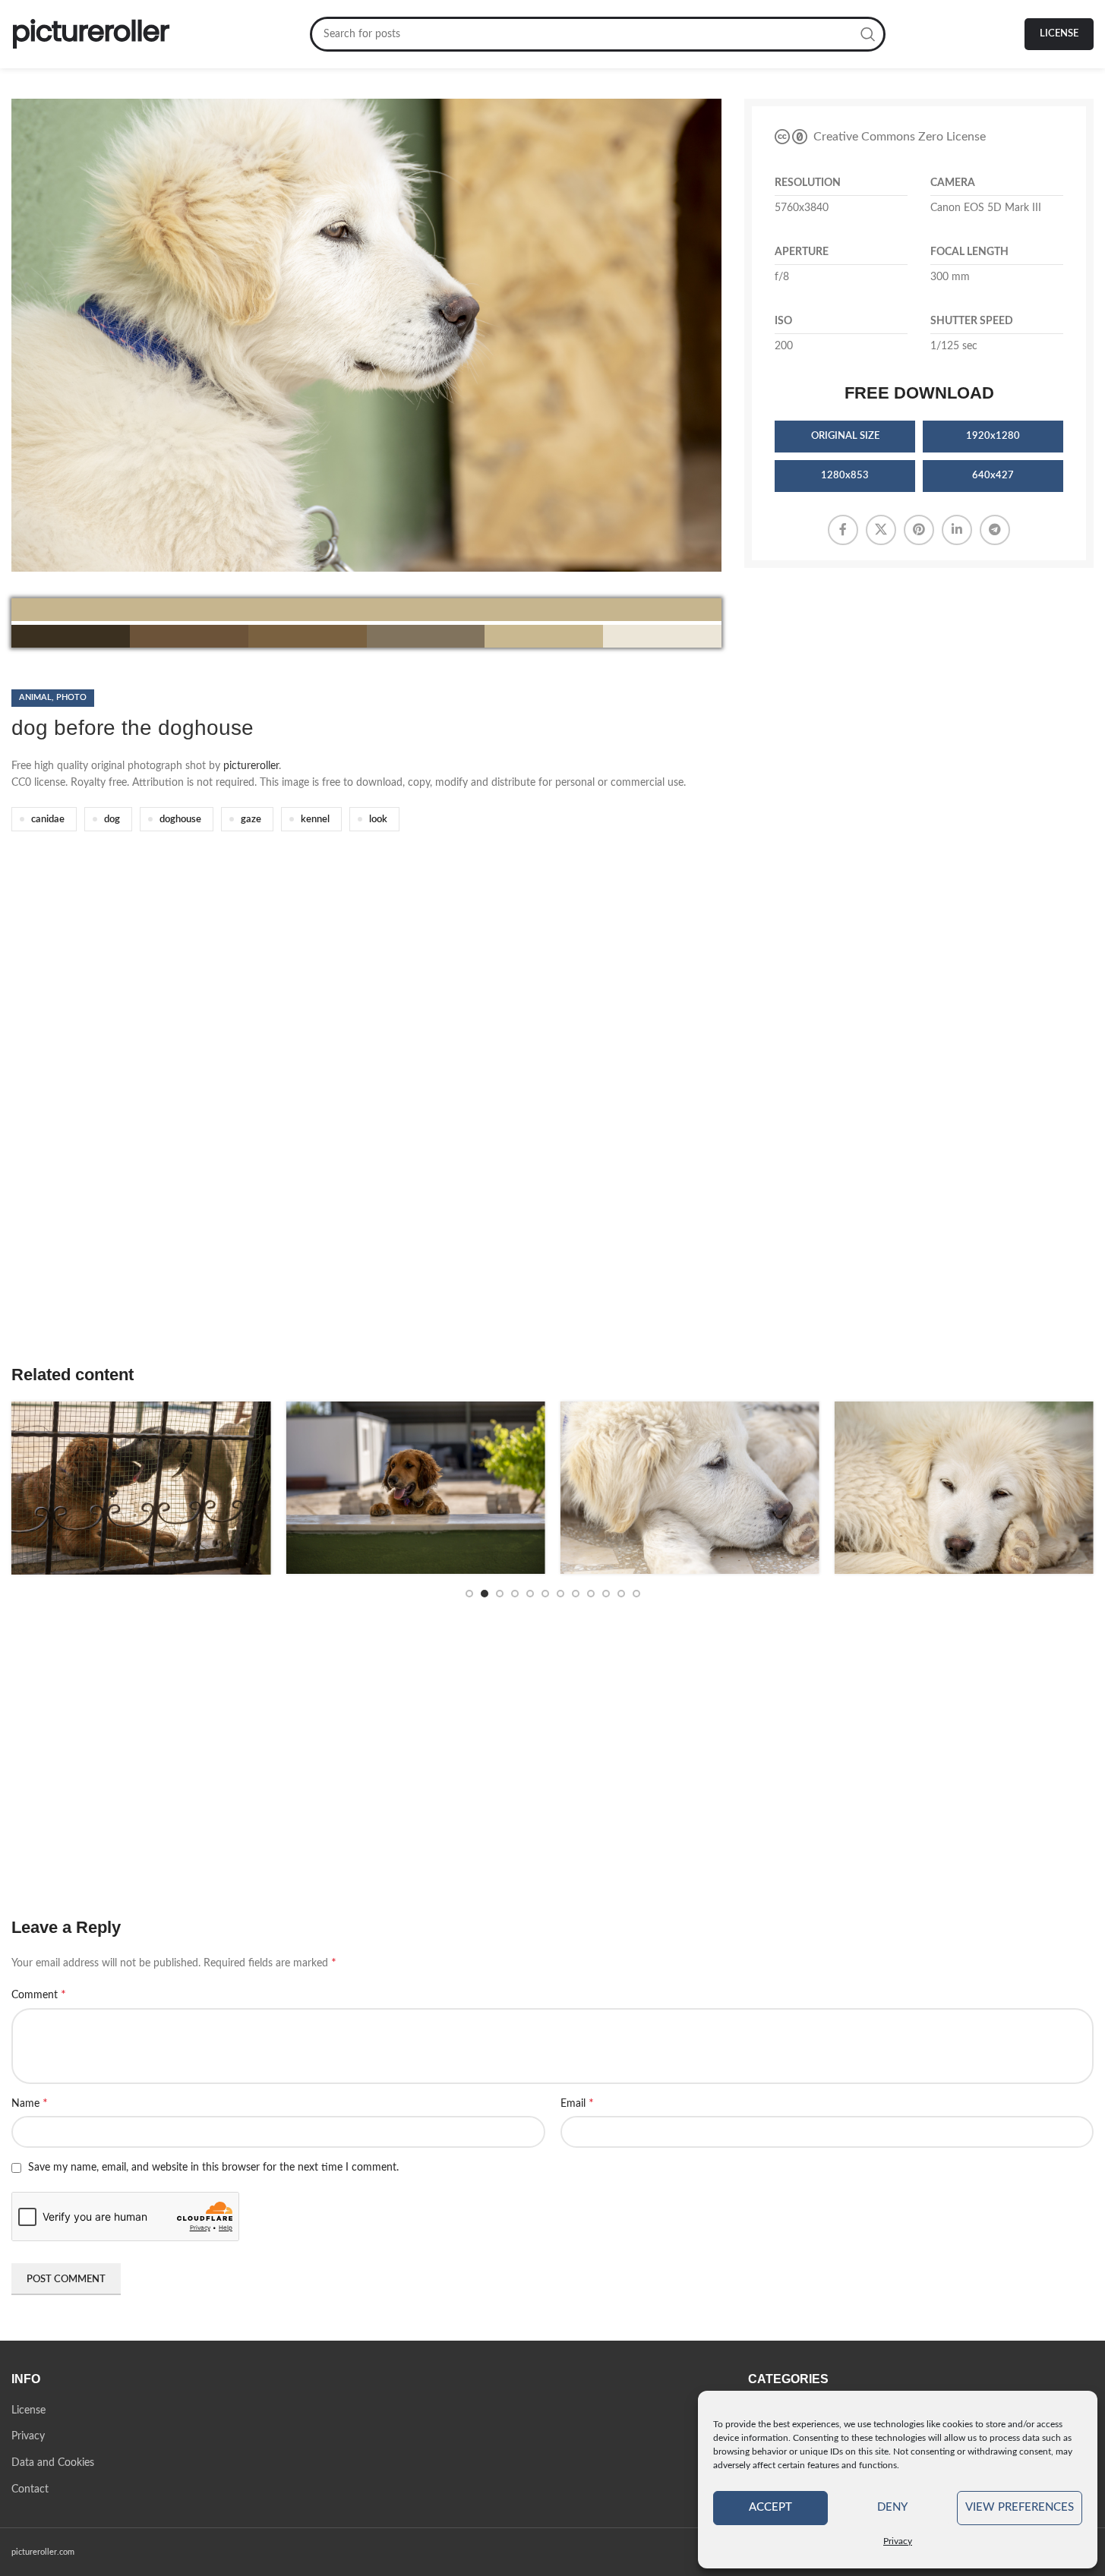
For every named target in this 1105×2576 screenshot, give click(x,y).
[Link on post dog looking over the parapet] (385, 1488)
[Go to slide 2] (485, 1594)
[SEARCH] (868, 34)
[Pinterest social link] (919, 530)
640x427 (993, 476)
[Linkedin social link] (957, 530)
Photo (71, 697)
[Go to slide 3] (500, 1594)
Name (30, 2103)
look (378, 819)
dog (112, 819)
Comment (39, 1994)
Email (577, 2103)
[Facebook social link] (843, 530)
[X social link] (881, 530)
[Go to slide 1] (469, 1594)
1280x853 (845, 476)
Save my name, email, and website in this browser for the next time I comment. (213, 2168)
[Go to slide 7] (560, 1594)
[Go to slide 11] (621, 1594)
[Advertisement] (467, 1120)
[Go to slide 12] (636, 1594)
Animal (35, 697)
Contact (30, 2489)
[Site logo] (91, 34)
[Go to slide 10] (606, 1594)
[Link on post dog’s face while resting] (933, 1488)
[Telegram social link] (995, 530)
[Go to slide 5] (530, 1594)
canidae (48, 819)
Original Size (845, 436)
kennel (315, 819)
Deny (892, 2507)
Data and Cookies (53, 2463)
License (1059, 34)
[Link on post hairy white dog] (659, 1488)
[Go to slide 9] (591, 1594)
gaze (251, 819)
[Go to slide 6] (545, 1594)
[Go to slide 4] (515, 1594)
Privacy (898, 2541)
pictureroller (251, 766)
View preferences (1020, 2507)
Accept (770, 2507)
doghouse (180, 819)
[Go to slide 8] (576, 1594)
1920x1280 (993, 436)
